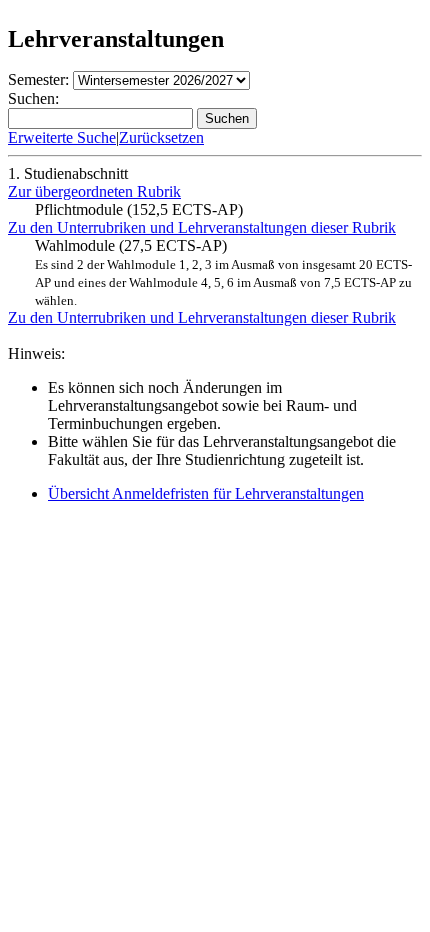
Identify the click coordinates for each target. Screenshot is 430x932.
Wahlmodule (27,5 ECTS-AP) (223, 272)
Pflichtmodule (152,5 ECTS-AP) (139, 209)
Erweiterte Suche (62, 137)
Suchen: (33, 98)
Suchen (227, 118)
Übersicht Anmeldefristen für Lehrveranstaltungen (206, 493)
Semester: (38, 79)
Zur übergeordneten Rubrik (94, 191)
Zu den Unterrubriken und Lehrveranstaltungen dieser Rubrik (202, 227)
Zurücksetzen (161, 137)
